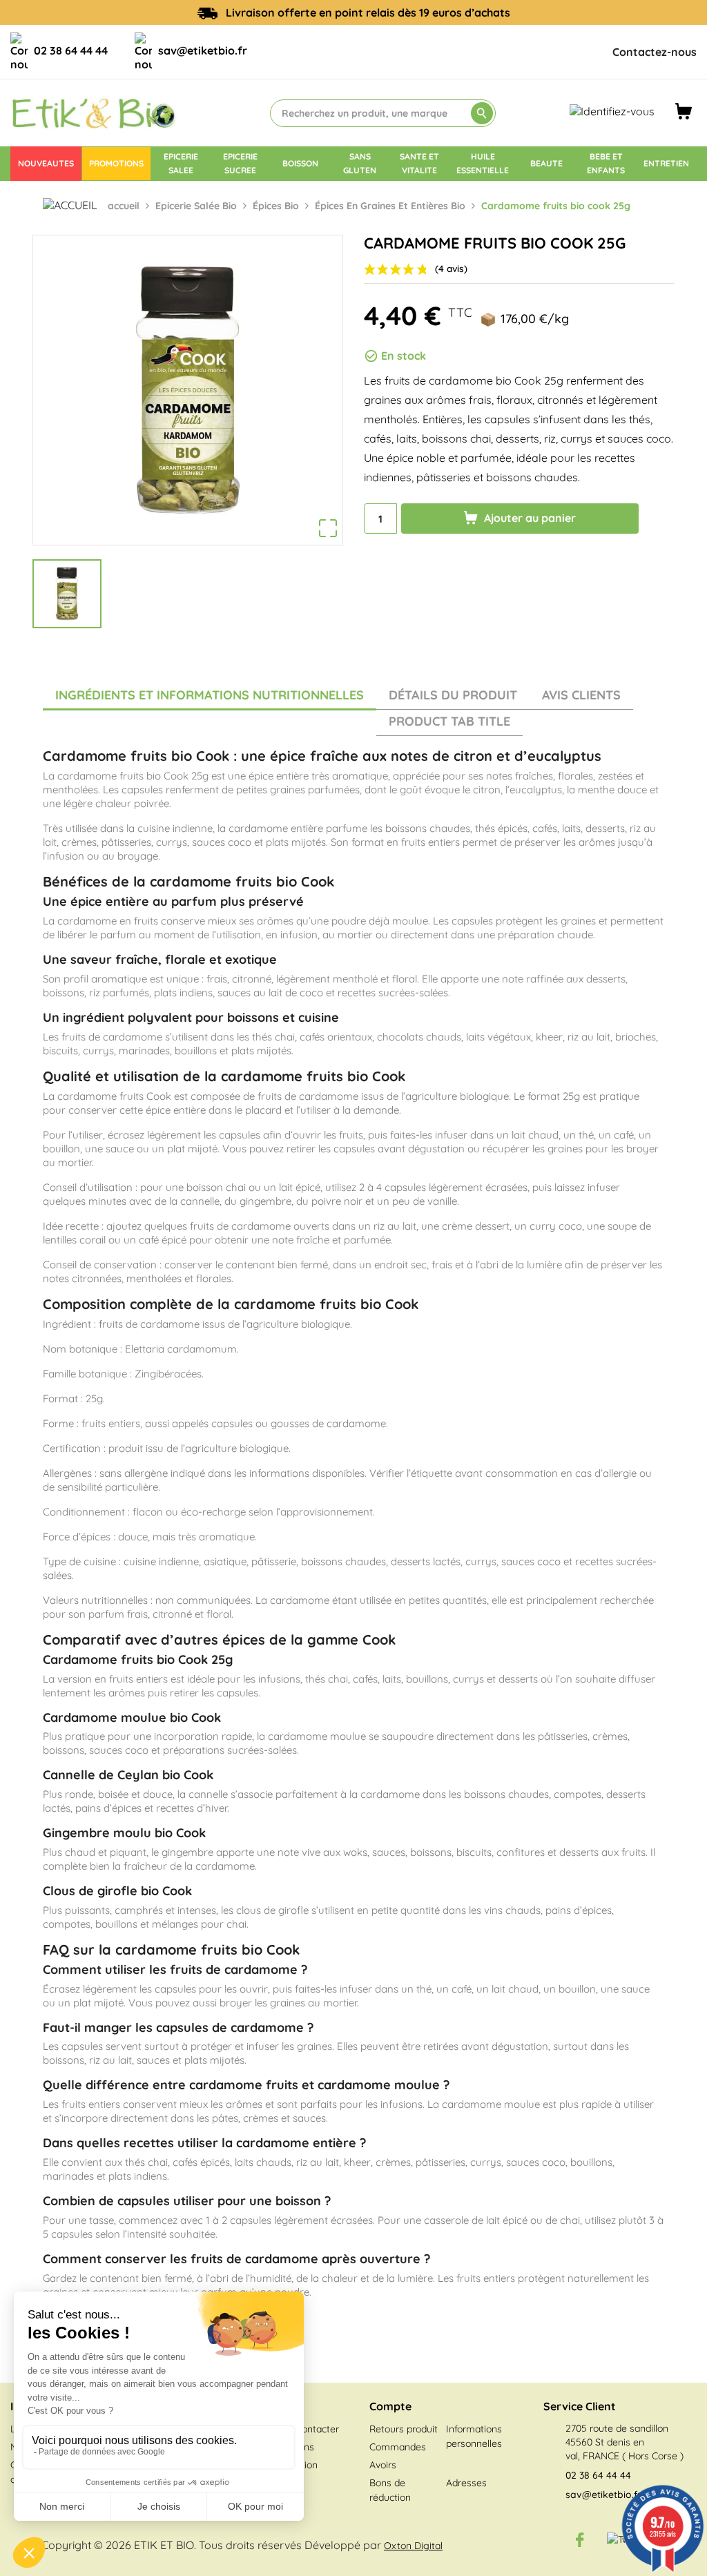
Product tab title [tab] (449, 721)
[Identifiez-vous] (612, 110)
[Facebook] (580, 2539)
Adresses (466, 2483)
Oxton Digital (413, 2546)
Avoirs (383, 2465)
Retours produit (404, 2429)
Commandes (398, 2447)
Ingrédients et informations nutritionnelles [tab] (210, 695)
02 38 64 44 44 (71, 50)
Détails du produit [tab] (453, 695)
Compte (390, 2406)
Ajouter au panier (529, 518)
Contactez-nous (655, 52)
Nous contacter (305, 2429)
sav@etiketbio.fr (203, 50)
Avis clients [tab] (581, 695)
